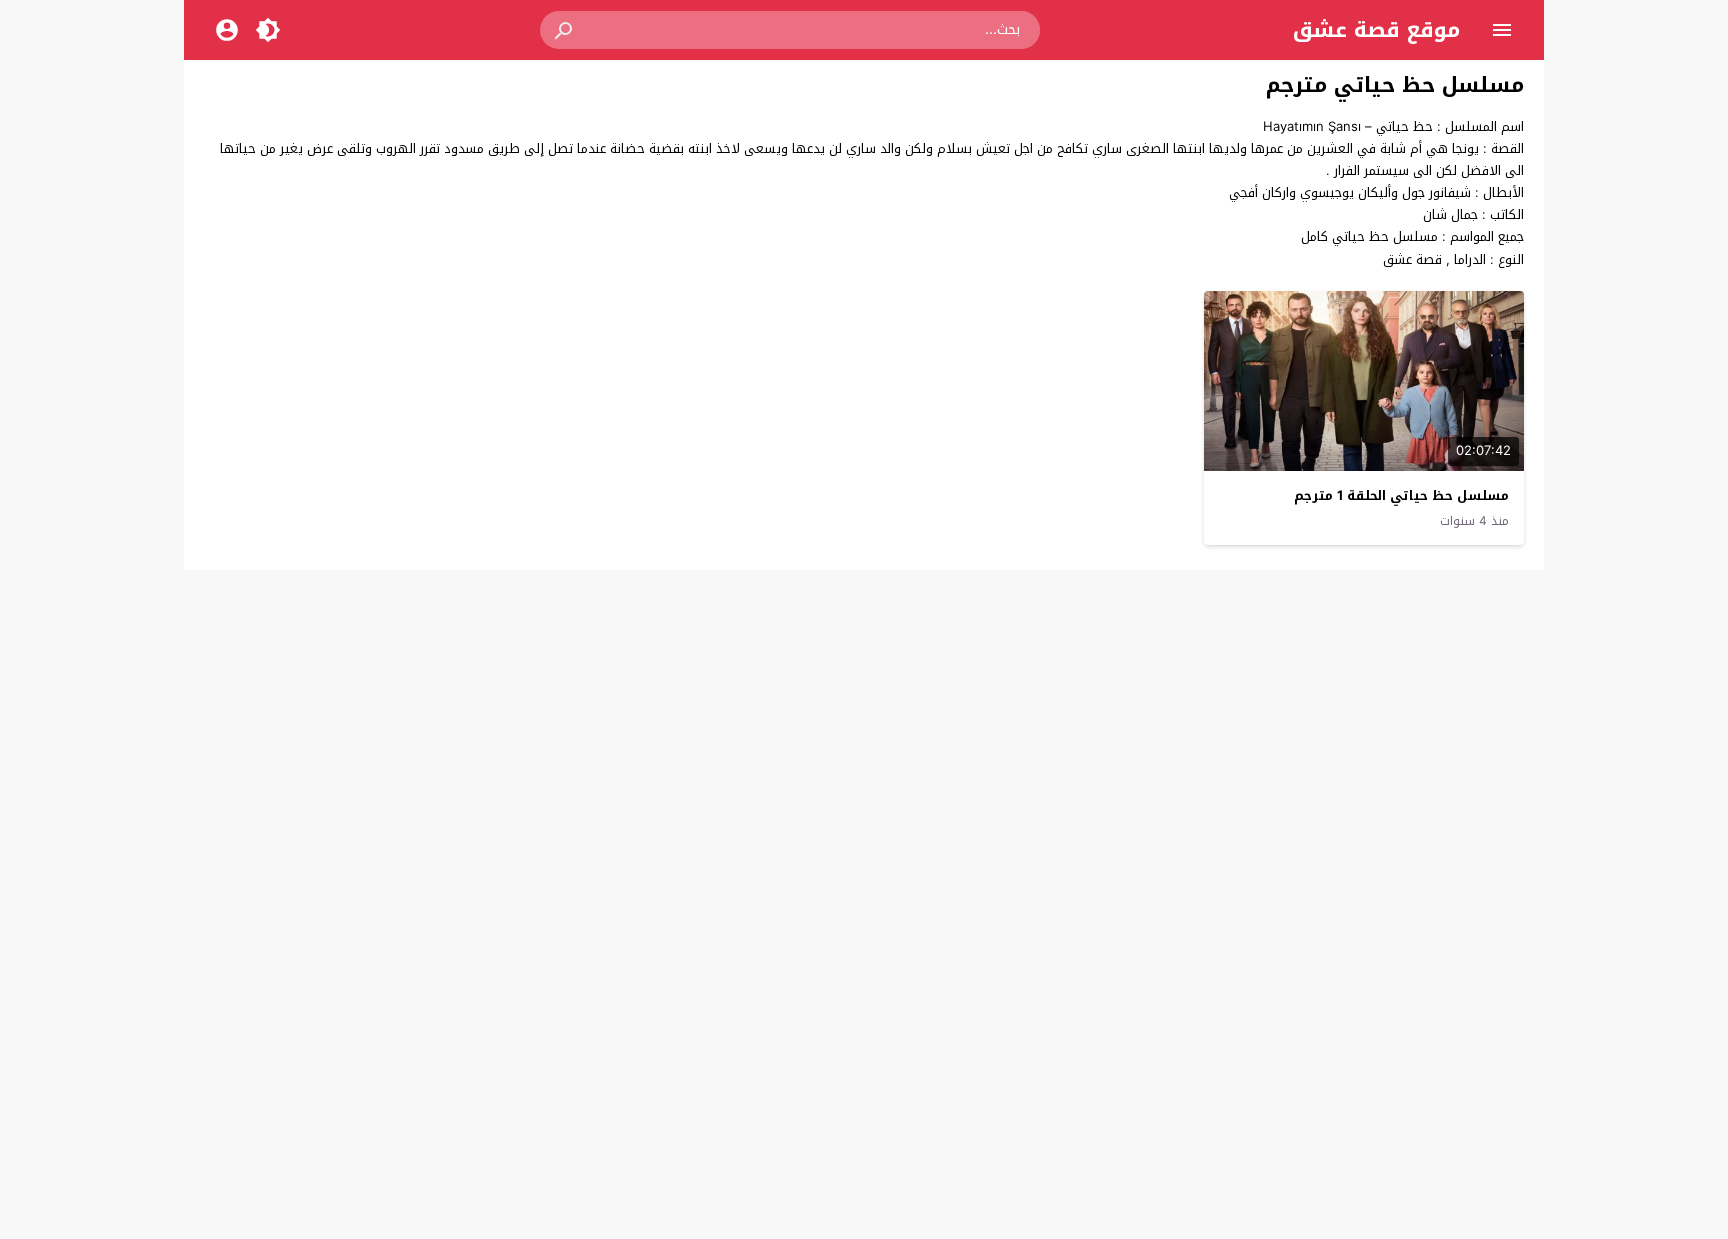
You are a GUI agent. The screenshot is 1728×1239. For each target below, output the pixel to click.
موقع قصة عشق (1376, 30)
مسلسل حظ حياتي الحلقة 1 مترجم (1401, 495)
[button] (565, 30)
